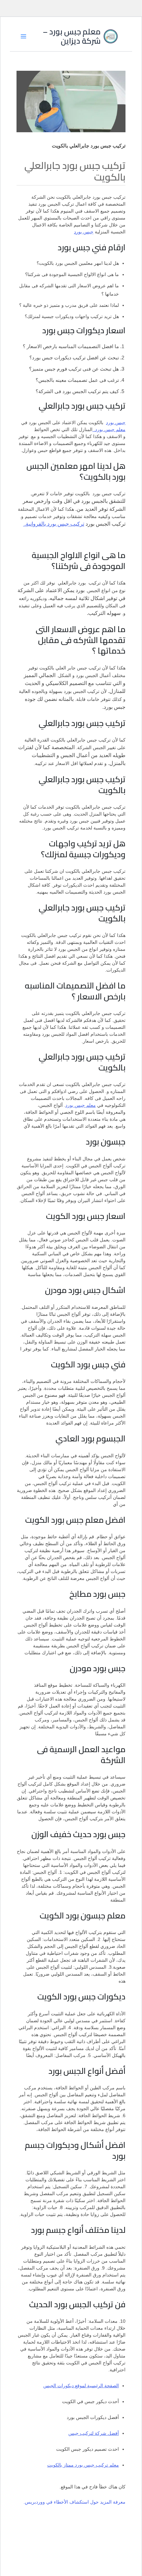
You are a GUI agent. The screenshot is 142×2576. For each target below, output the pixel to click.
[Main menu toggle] (23, 36)
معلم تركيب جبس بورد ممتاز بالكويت (83, 2465)
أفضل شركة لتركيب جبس (94, 2433)
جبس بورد (84, 232)
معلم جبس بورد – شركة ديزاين (72, 36)
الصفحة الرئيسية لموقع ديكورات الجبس (81, 2386)
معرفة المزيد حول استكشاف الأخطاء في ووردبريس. (74, 2502)
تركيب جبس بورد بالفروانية (54, 524)
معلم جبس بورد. (109, 429)
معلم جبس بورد (81, 1105)
